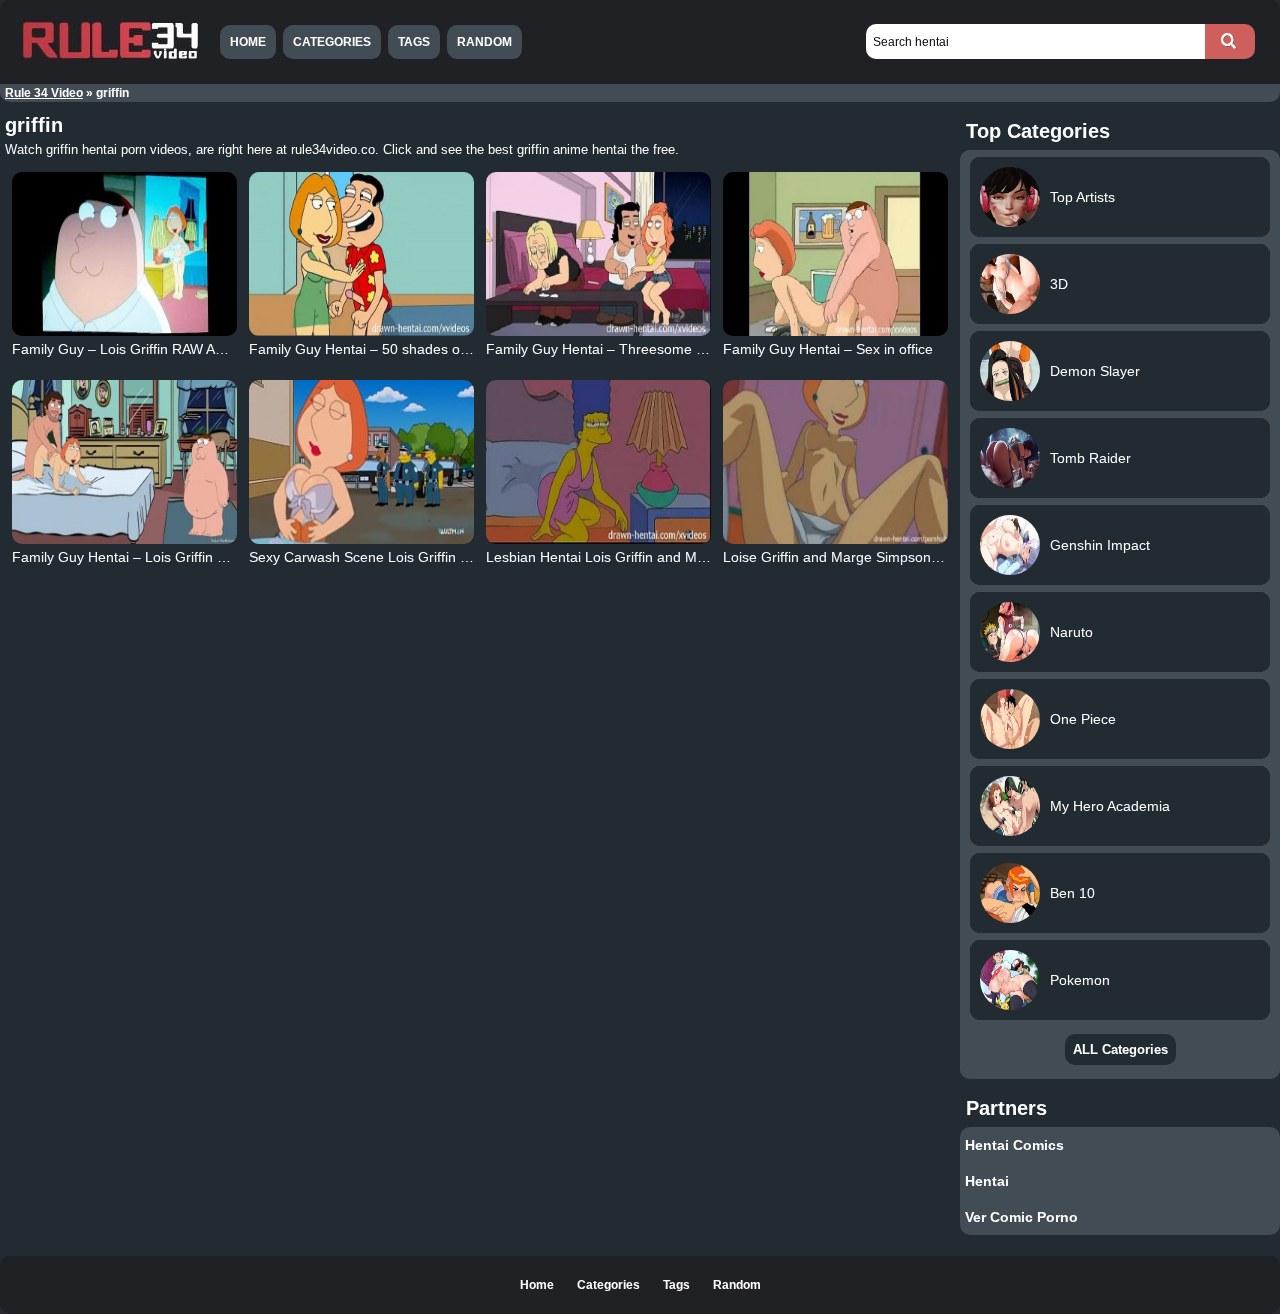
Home (248, 42)
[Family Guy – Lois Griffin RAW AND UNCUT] (125, 254)
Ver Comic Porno (1021, 1217)
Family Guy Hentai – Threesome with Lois (618, 349)
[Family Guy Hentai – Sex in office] (836, 254)
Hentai (987, 1181)
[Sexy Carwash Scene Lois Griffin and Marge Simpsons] (362, 462)
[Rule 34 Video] (110, 57)
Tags (414, 42)
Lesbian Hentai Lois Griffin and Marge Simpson (635, 557)
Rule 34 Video (44, 93)
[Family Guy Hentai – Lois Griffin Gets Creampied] (125, 462)
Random (484, 42)
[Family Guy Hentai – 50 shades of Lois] (362, 254)
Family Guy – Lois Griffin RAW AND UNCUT (150, 349)
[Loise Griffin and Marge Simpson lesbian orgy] (836, 462)
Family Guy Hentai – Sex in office (828, 349)
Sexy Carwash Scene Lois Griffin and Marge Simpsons (422, 557)
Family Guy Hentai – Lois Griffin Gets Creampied (166, 557)
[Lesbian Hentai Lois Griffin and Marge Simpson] (599, 462)
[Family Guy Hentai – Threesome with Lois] (599, 254)
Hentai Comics (1014, 1145)
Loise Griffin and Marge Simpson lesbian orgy (867, 557)
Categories (332, 42)
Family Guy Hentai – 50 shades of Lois (371, 349)
